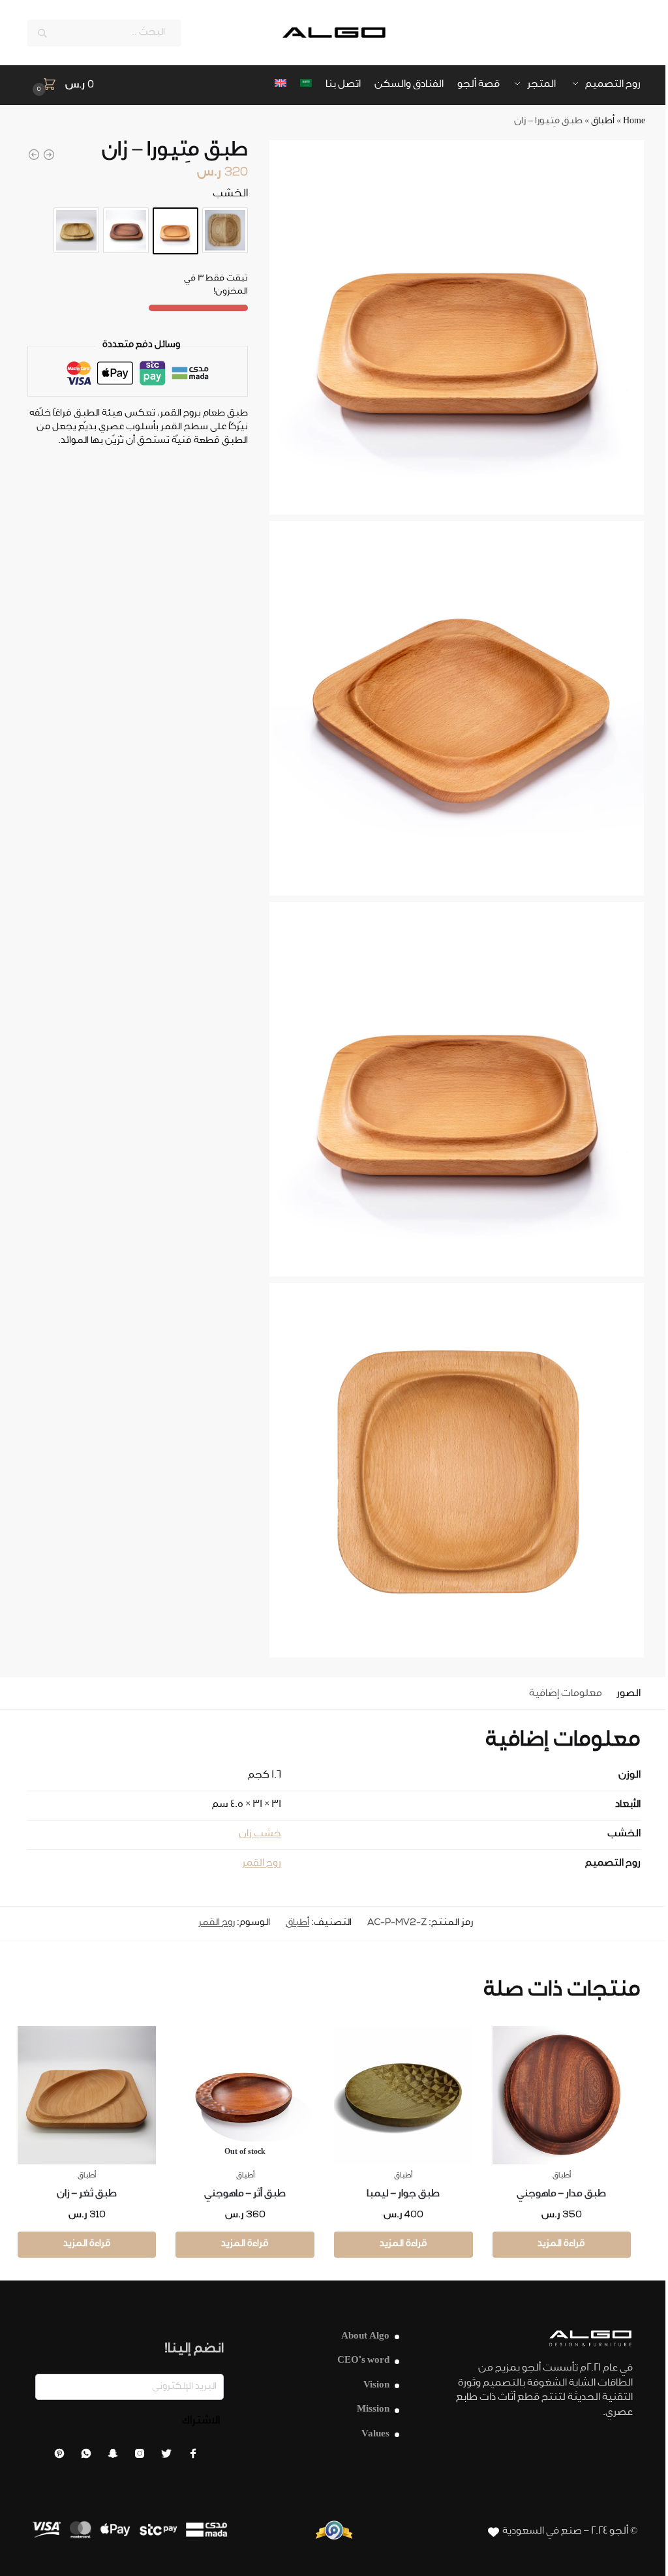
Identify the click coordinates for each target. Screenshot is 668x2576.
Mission (373, 2410)
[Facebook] (193, 2457)
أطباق (603, 122)
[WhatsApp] (86, 2457)
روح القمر (262, 1864)
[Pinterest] (59, 2457)
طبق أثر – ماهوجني (245, 2195)
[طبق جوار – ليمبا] (403, 2096)
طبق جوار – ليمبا (403, 2195)
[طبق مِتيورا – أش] (225, 230)
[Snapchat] (113, 2457)
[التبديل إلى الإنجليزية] (281, 85)
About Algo (365, 2337)
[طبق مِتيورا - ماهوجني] (34, 155)
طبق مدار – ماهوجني (561, 2195)
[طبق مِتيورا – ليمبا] (76, 230)
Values (375, 2435)
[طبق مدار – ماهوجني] (562, 2096)
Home (634, 122)
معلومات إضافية (566, 1694)
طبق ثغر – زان (87, 2195)
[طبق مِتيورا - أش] (49, 155)
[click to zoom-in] (457, 327)
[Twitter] (166, 2457)
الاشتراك (201, 2421)
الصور (629, 1694)
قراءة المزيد (561, 2245)
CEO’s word (363, 2361)
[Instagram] (140, 2457)
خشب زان (260, 1835)
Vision (376, 2386)
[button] (61, 86)
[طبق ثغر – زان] (87, 2096)
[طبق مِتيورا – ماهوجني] (126, 230)
